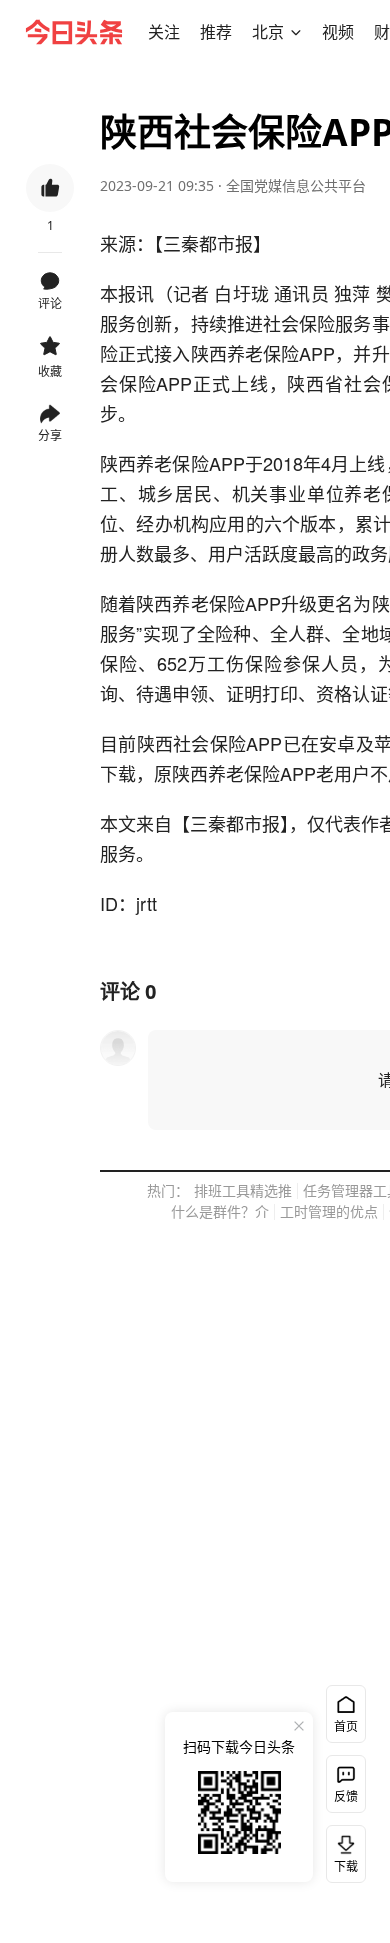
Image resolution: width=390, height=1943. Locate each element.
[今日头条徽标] (74, 32)
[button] (164, 32)
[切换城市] (296, 32)
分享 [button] (50, 435)
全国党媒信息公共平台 (296, 185)
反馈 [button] (346, 1796)
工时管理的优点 (329, 1211)
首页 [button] (346, 1726)
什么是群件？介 (220, 1211)
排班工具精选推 (243, 1190)
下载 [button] (342, 1850)
